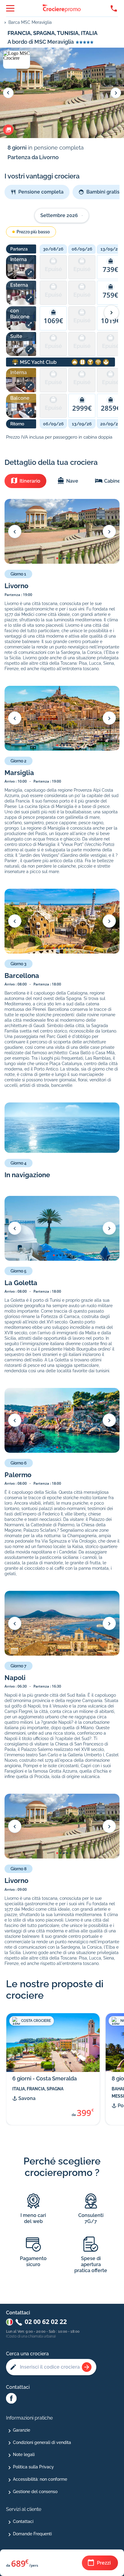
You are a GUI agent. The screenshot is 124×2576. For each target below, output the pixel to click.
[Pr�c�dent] (15, 531)
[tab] (25, 481)
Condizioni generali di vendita (42, 2442)
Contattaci (23, 2521)
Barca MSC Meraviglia (30, 22)
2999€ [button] (82, 408)
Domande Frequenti (32, 2534)
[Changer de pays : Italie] (9, 2322)
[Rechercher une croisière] (87, 2367)
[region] (79, 339)
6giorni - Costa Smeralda (45, 2078)
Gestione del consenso (35, 2492)
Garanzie (22, 2430)
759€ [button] (110, 295)
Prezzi (104, 2563)
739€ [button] (110, 269)
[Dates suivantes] (111, 313)
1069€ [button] (53, 320)
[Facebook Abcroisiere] (11, 2399)
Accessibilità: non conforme (40, 2479)
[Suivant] (116, 93)
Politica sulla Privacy (33, 2467)
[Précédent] (8, 93)
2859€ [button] (111, 408)
